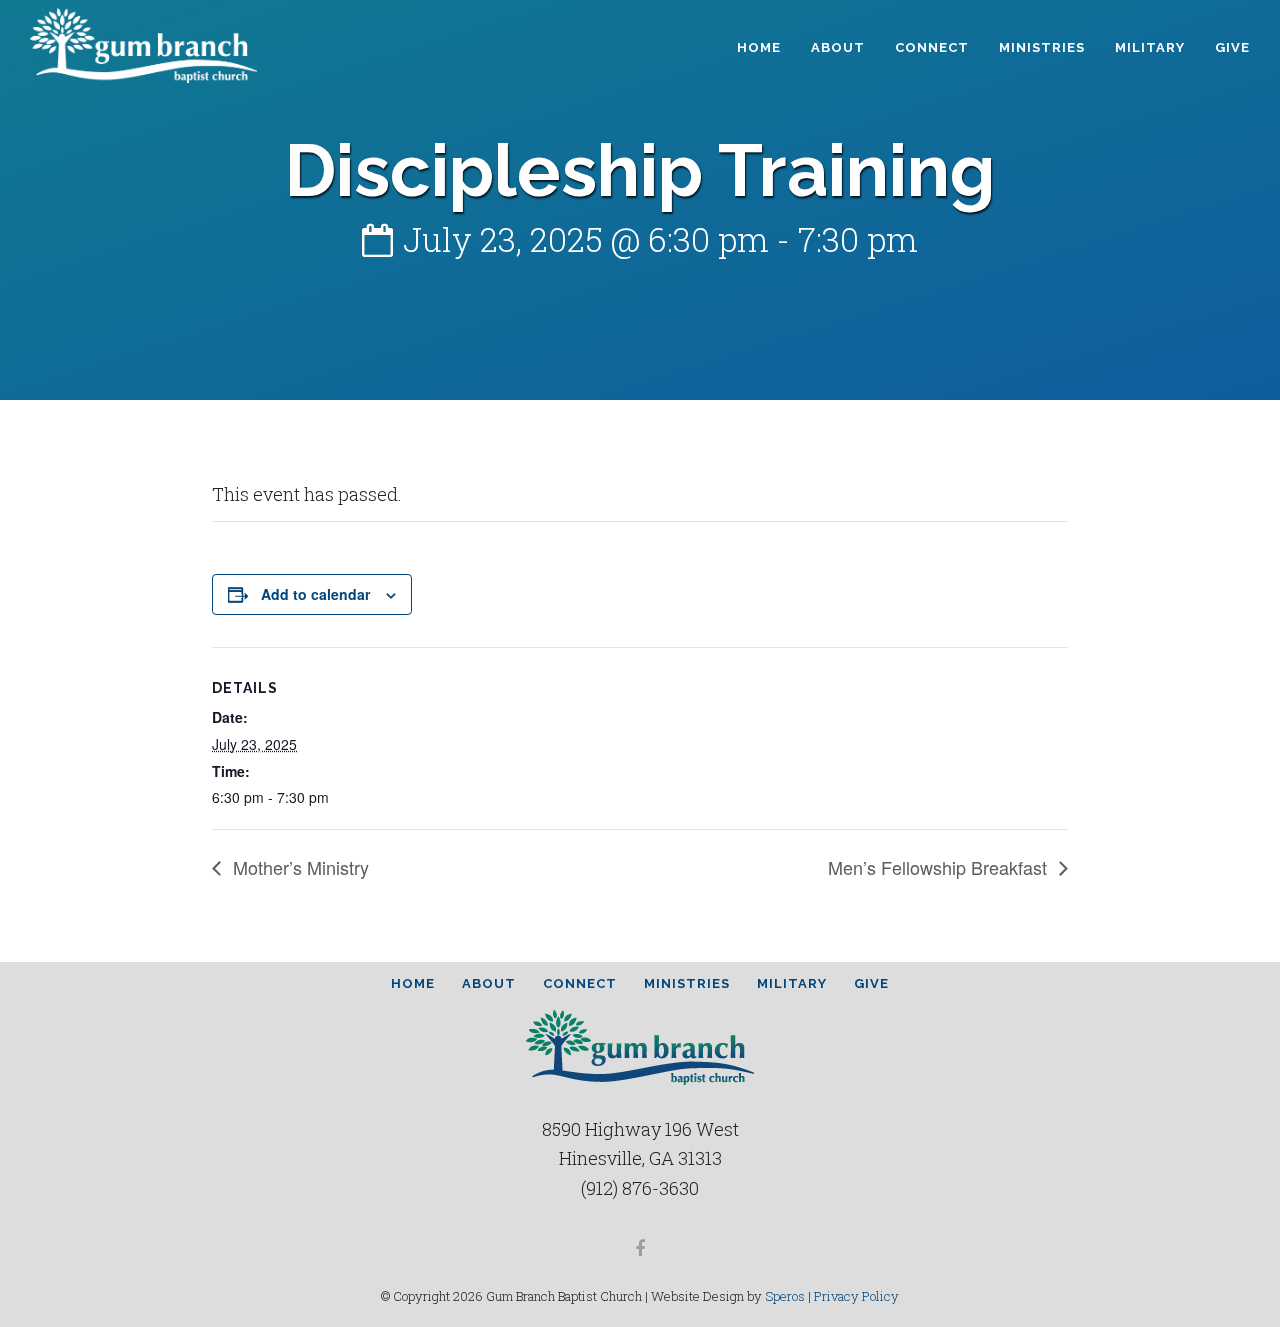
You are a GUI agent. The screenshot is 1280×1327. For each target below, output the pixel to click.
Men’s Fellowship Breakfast (940, 867)
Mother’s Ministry (298, 867)
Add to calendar (315, 594)
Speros (785, 1296)
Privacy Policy (856, 1296)
